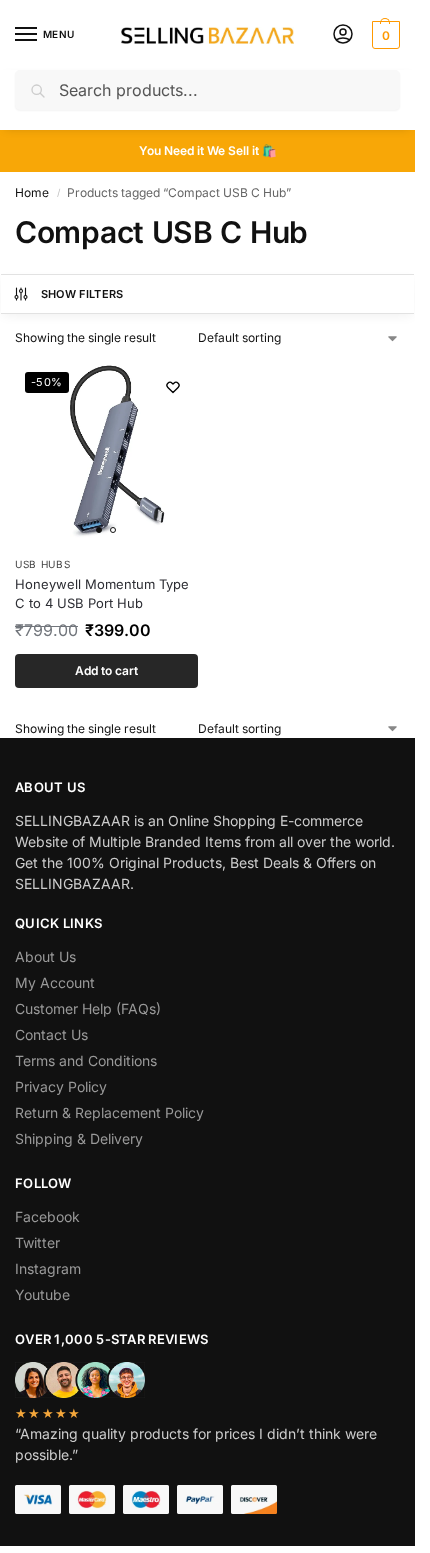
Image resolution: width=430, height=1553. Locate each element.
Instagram (48, 1268)
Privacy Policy (61, 1086)
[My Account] (343, 35)
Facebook (47, 1216)
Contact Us (51, 1034)
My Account (55, 982)
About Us (45, 956)
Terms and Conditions (86, 1060)
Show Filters (82, 294)
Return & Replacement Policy (109, 1112)
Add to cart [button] (106, 670)
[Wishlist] (173, 387)
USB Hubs (43, 564)
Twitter (37, 1242)
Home (32, 192)
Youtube (42, 1294)
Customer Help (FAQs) (88, 1008)
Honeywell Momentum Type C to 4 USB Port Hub (102, 594)
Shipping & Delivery (79, 1138)
